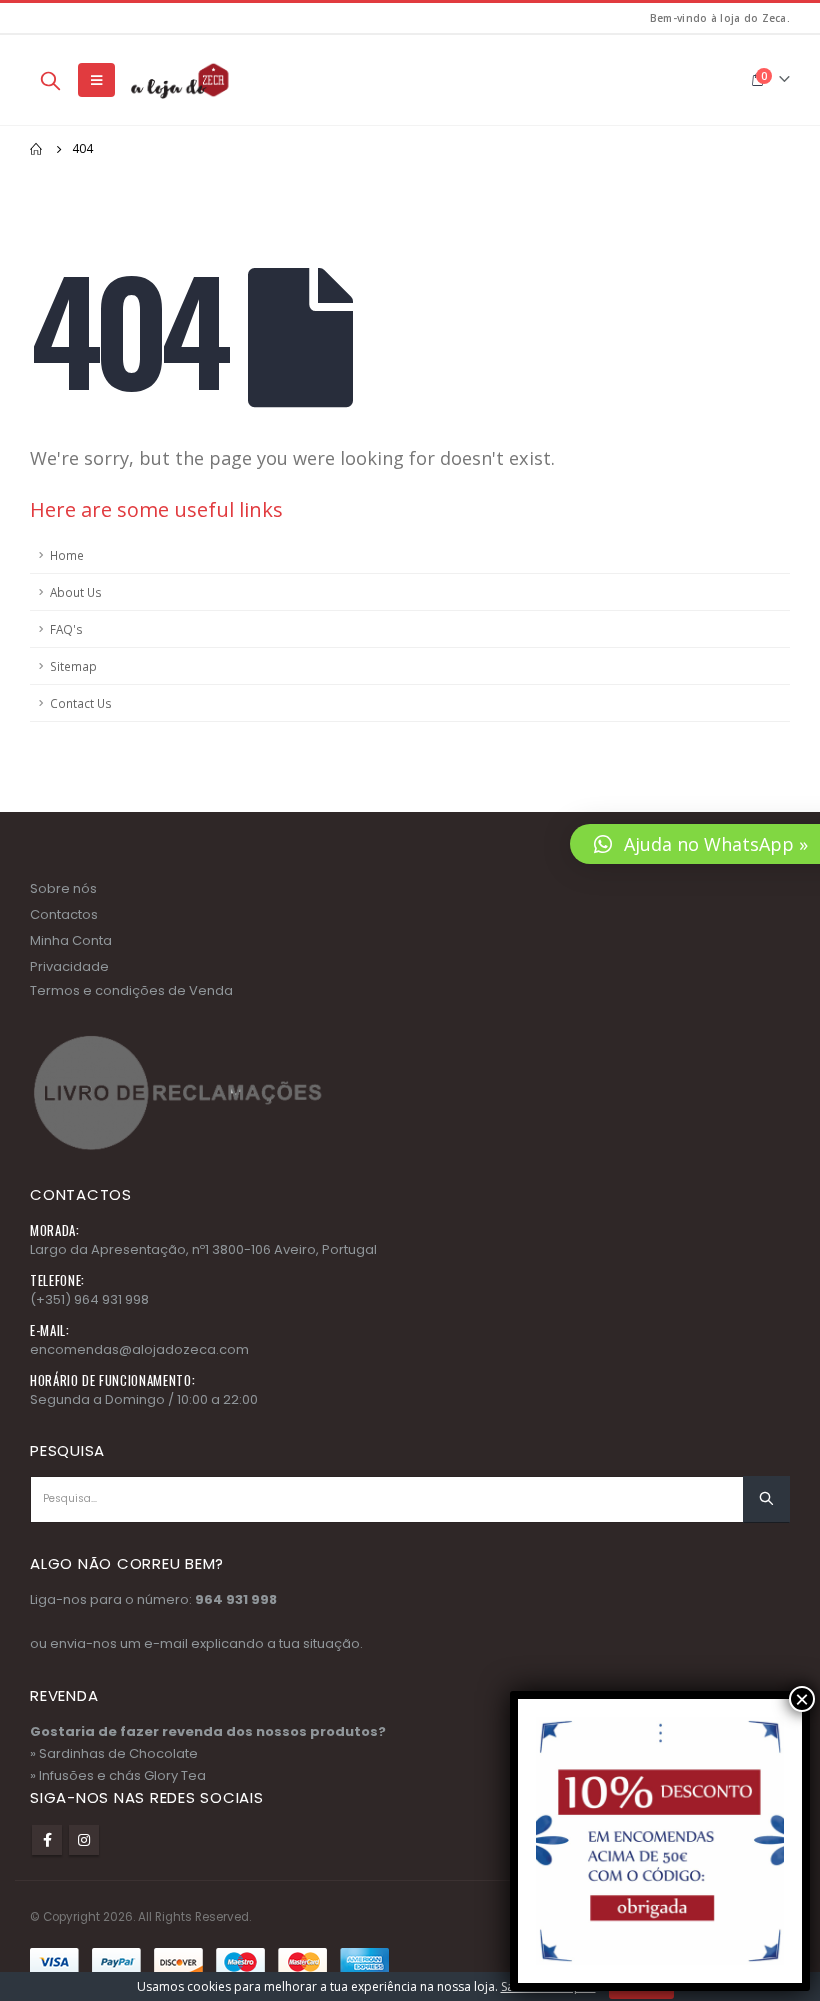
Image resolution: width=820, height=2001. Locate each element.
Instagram (84, 1840)
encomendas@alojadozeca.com (139, 1349)
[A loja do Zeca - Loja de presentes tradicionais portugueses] (178, 80)
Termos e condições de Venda (131, 990)
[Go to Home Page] (37, 149)
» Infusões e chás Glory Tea (118, 1775)
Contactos (64, 914)
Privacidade (69, 966)
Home (67, 555)
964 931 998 (236, 1599)
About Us (76, 592)
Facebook (47, 1840)
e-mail (166, 1643)
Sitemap (73, 666)
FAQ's (66, 629)
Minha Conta (71, 940)
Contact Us (81, 703)
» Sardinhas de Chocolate (114, 1753)
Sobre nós (63, 888)
